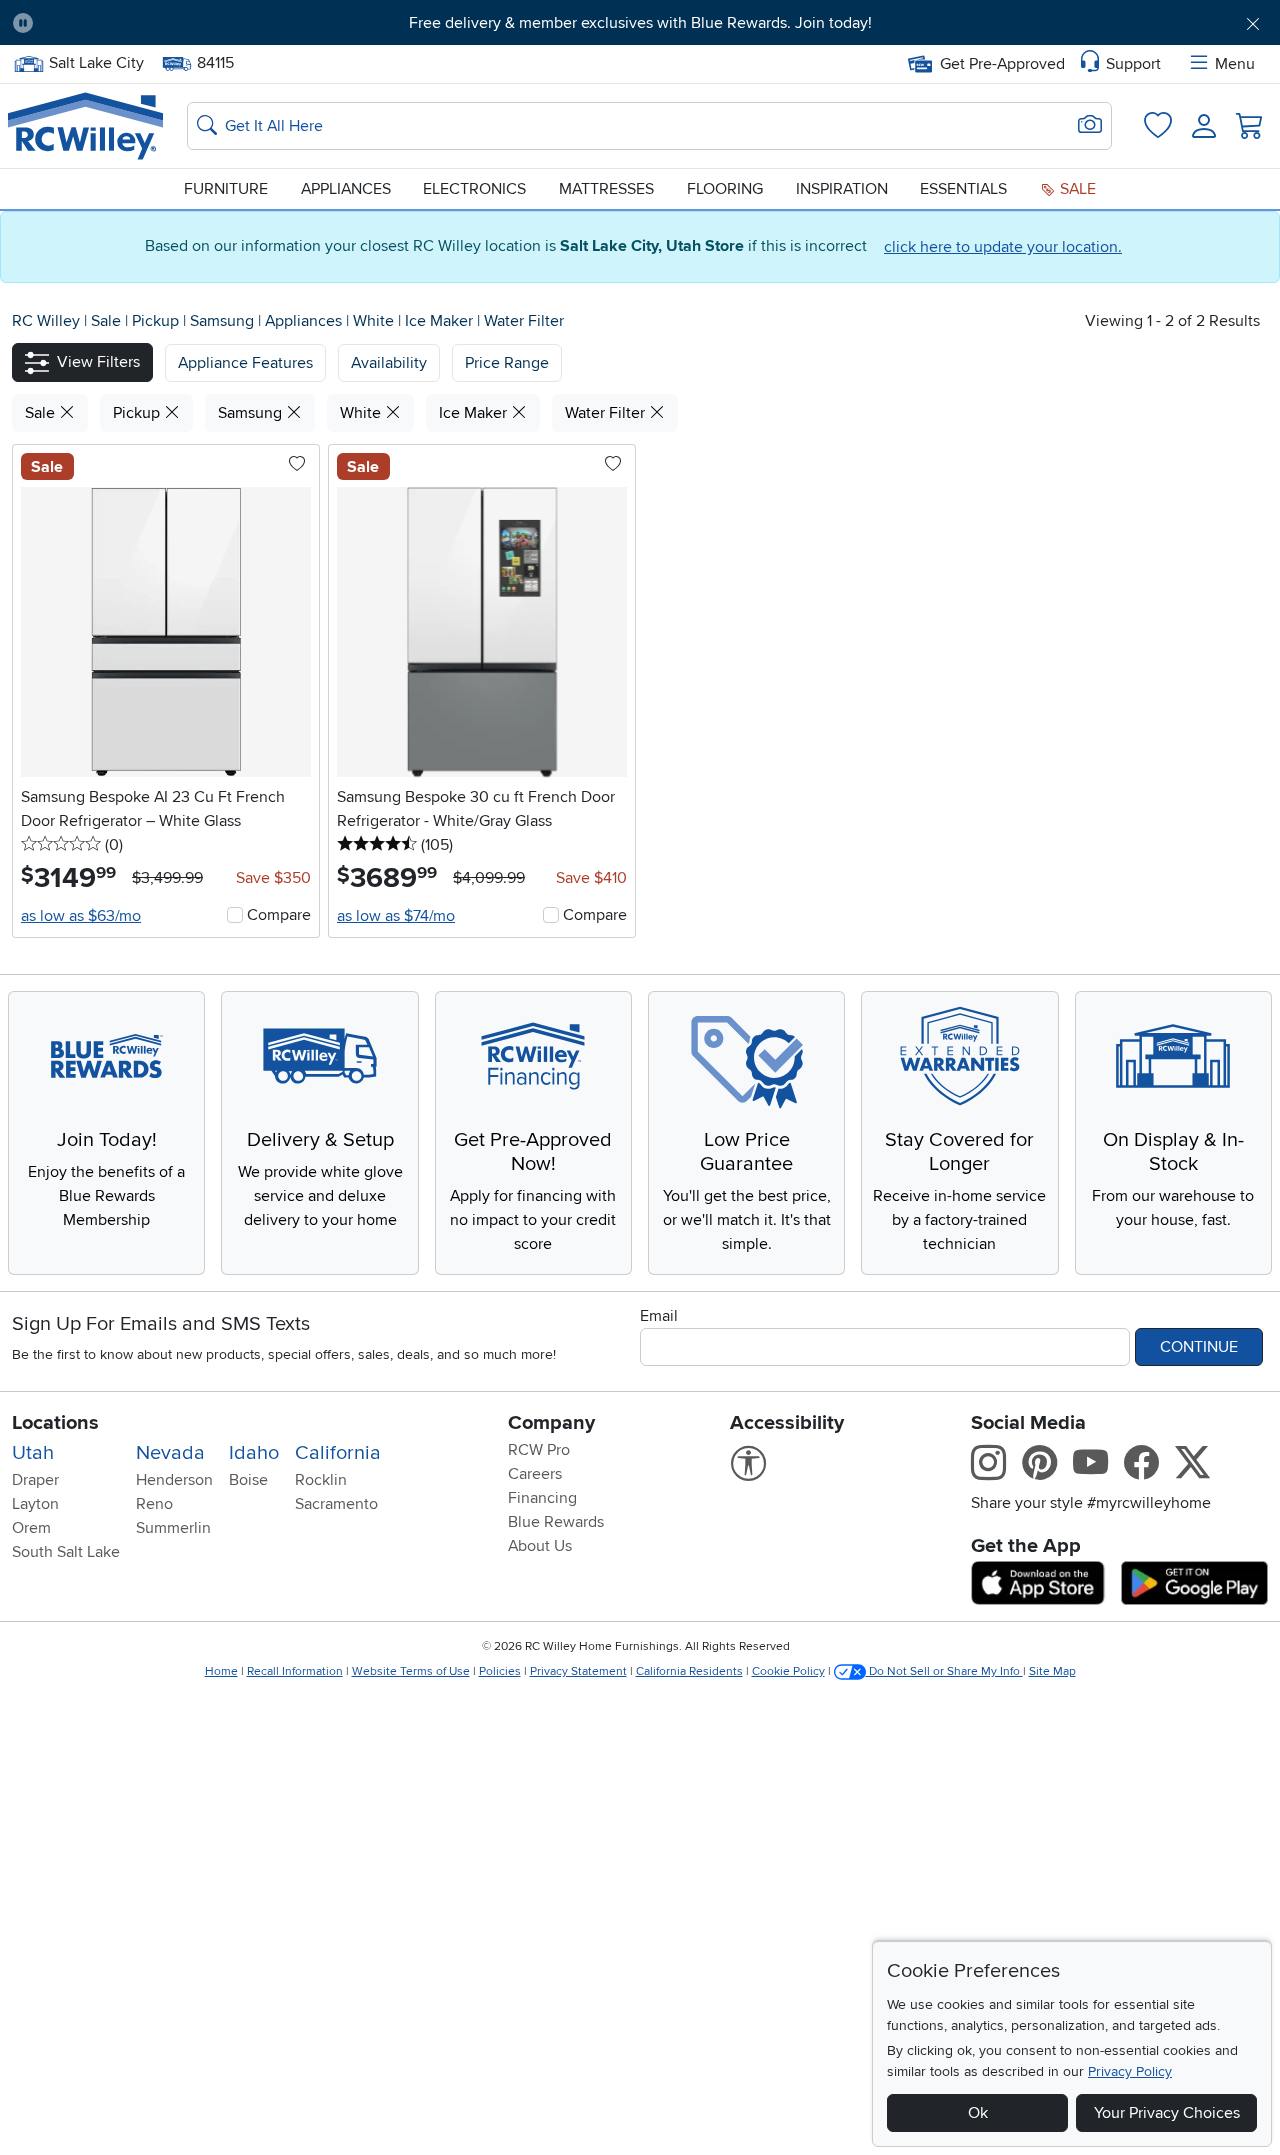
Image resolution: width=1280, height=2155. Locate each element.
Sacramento (336, 1504)
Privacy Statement (578, 1671)
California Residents (689, 1671)
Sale (1076, 189)
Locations (55, 1423)
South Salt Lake (66, 1552)
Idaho (254, 1453)
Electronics (474, 189)
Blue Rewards (556, 1522)
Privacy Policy (1130, 2071)
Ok (978, 2113)
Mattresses (606, 189)
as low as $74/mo (396, 916)
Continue (1199, 1347)
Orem (31, 1528)
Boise (248, 1480)
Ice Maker (441, 321)
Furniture (226, 189)
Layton (35, 1504)
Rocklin (321, 1480)
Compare (279, 915)
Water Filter (524, 321)
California (338, 1453)
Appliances (346, 189)
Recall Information (295, 1671)
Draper (35, 1480)
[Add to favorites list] (297, 465)
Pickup (157, 321)
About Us (540, 1546)
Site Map (1052, 1671)
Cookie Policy (788, 1671)
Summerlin (173, 1528)
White (375, 321)
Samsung (224, 321)
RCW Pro (539, 1450)
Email (659, 1316)
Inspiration (842, 189)
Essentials (963, 189)
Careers (535, 1474)
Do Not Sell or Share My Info (944, 1671)
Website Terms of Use (411, 1671)
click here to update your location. (1003, 247)
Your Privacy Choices (1167, 2113)
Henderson (174, 1480)
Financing (542, 1498)
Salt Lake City (96, 61)
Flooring (725, 189)
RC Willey (46, 321)
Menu (1235, 64)
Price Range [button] (507, 363)
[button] (147, 23)
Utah (33, 1453)
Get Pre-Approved (1002, 64)
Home (221, 1671)
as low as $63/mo (81, 916)
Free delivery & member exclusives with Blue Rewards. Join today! (640, 23)
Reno (154, 1504)
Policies (500, 1671)
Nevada (170, 1453)
